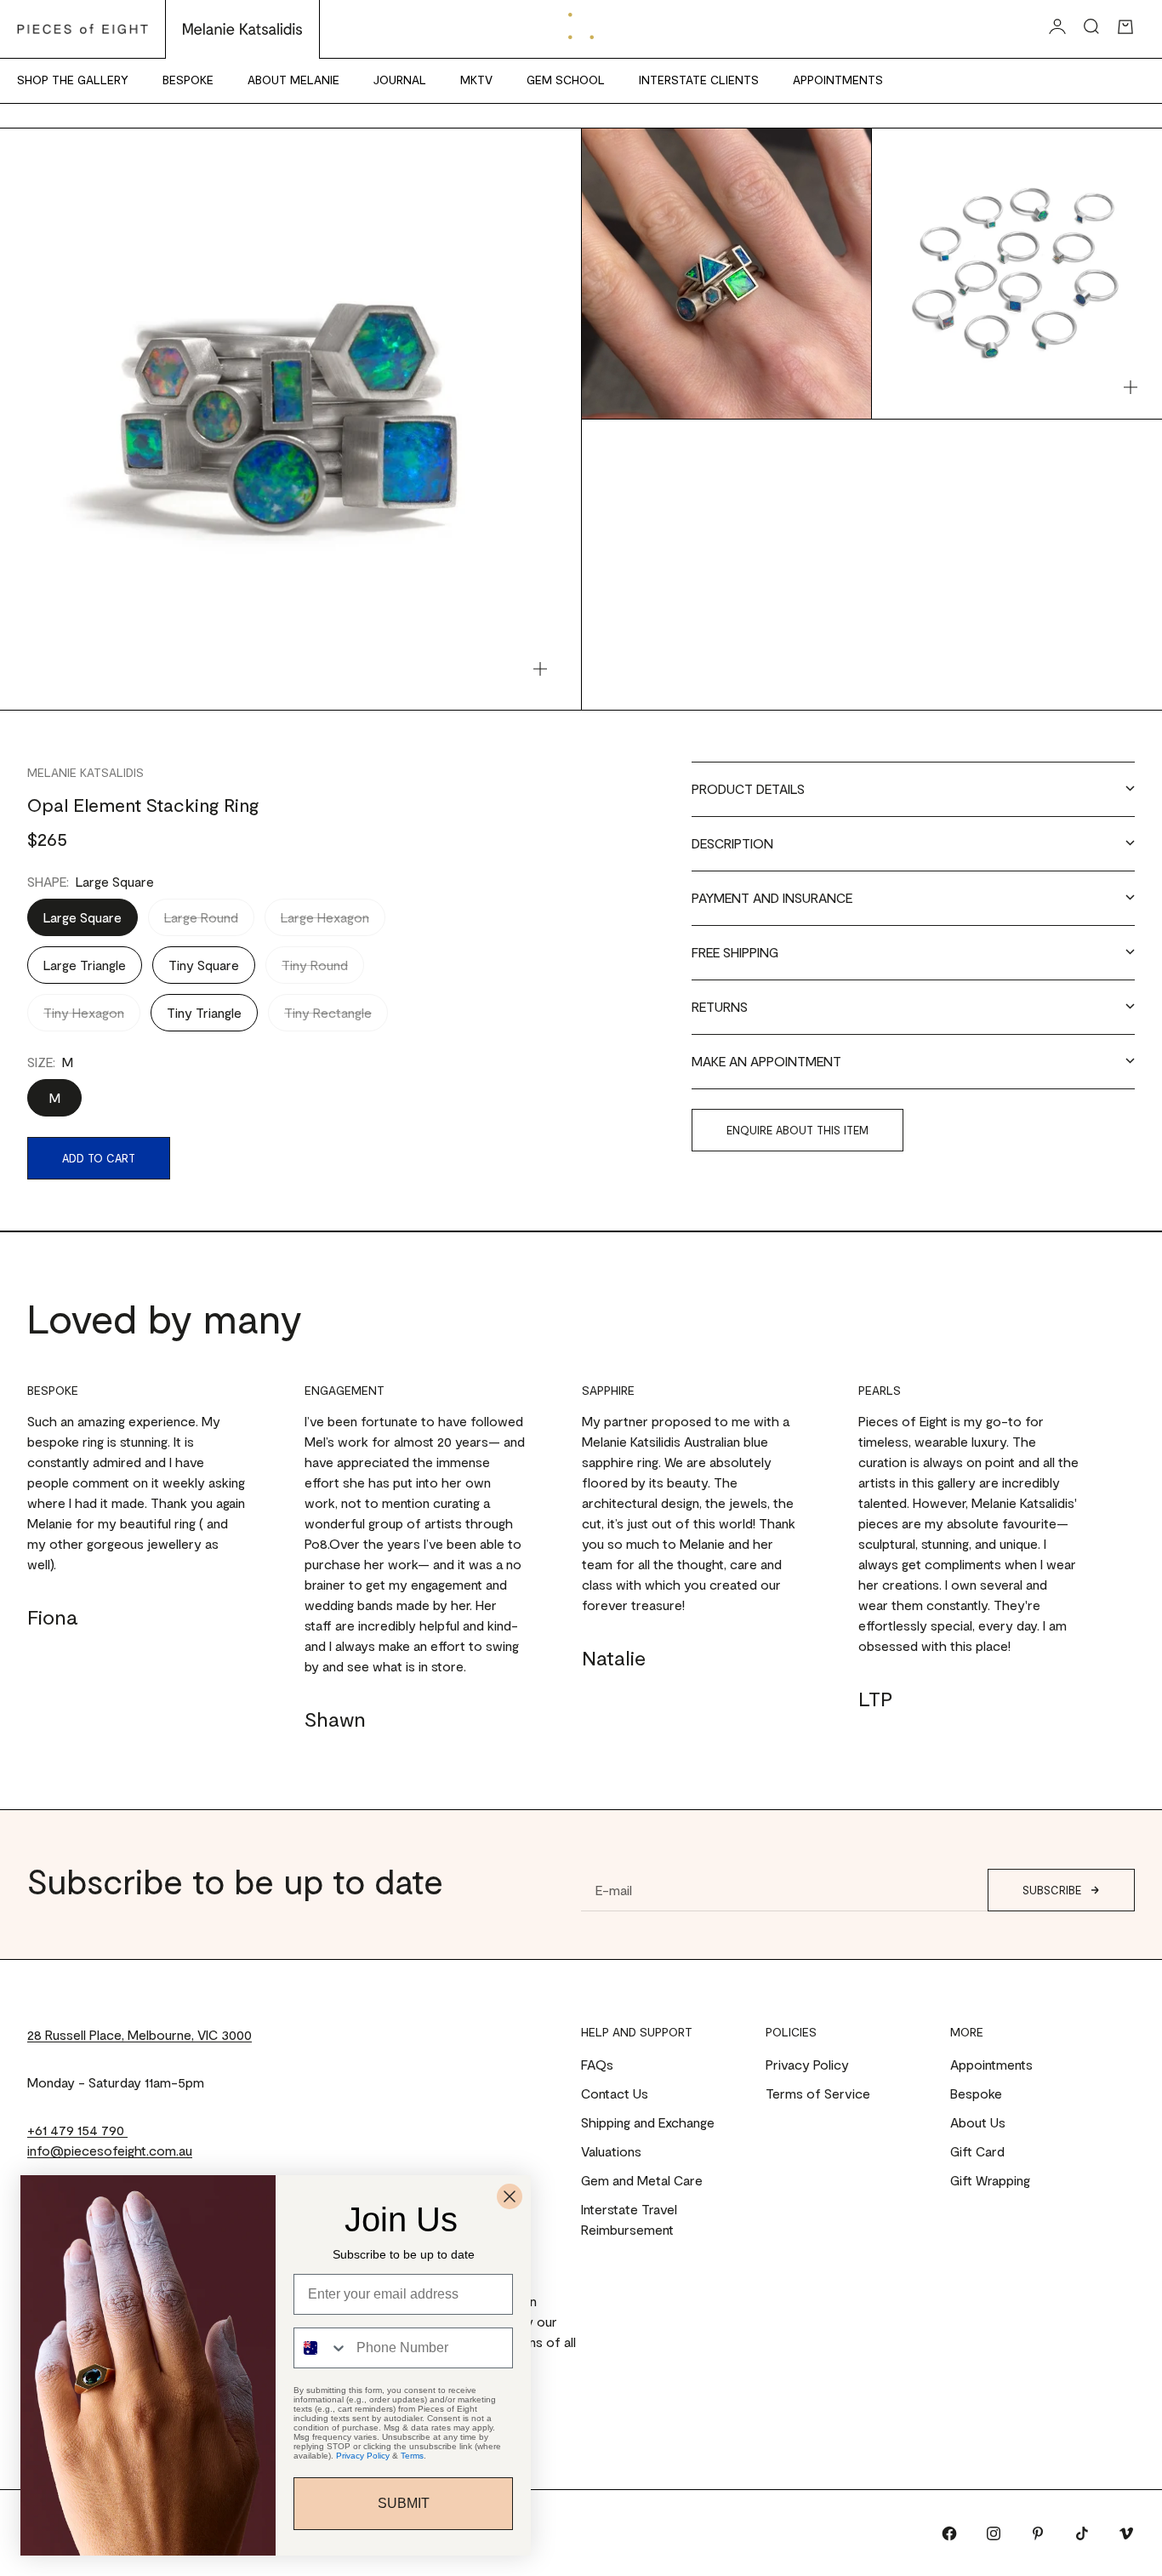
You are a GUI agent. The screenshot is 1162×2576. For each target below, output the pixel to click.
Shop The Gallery (73, 80)
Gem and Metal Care (642, 2180)
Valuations (611, 2151)
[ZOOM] (540, 669)
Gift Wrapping (990, 2180)
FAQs (597, 2064)
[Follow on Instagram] (994, 2533)
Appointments (838, 80)
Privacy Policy (807, 2064)
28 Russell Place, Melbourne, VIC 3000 (140, 2034)
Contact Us (615, 2093)
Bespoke (188, 80)
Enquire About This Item (797, 1130)
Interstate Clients (699, 80)
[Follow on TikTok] (1082, 2533)
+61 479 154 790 (77, 2130)
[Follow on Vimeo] (1126, 2533)
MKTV (476, 80)
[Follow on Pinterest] (1038, 2533)
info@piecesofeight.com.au (110, 2150)
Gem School (566, 80)
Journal (400, 80)
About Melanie (293, 80)
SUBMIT (404, 2503)
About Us (978, 2122)
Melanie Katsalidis (85, 772)
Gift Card (977, 2151)
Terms (412, 2456)
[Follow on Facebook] (949, 2533)
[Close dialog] (510, 2196)
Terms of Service (818, 2093)
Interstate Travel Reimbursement (629, 2219)
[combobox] (321, 2348)
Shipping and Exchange (648, 2122)
